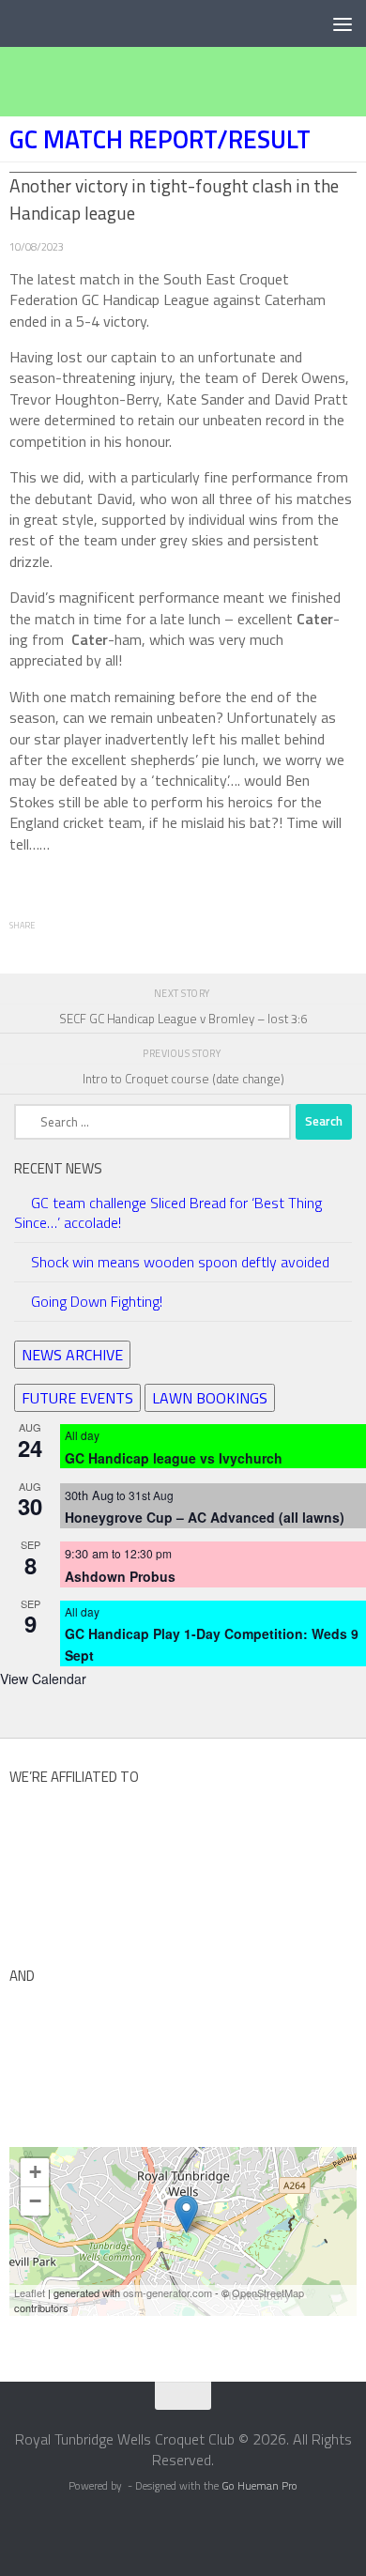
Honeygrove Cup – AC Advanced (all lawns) (205, 1517)
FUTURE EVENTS (77, 1398)
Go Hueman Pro (259, 2486)
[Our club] (186, 2214)
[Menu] (343, 23)
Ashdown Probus (120, 1576)
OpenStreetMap (268, 2292)
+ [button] (35, 2172)
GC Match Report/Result (160, 139)
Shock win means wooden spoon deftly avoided (180, 1262)
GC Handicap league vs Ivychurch (174, 1458)
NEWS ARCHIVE (72, 1355)
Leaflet (30, 2292)
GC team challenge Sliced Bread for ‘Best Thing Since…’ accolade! (168, 1212)
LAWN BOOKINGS (210, 1398)
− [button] (35, 2201)
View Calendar (43, 1679)
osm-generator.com (168, 2292)
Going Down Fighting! (97, 1301)
